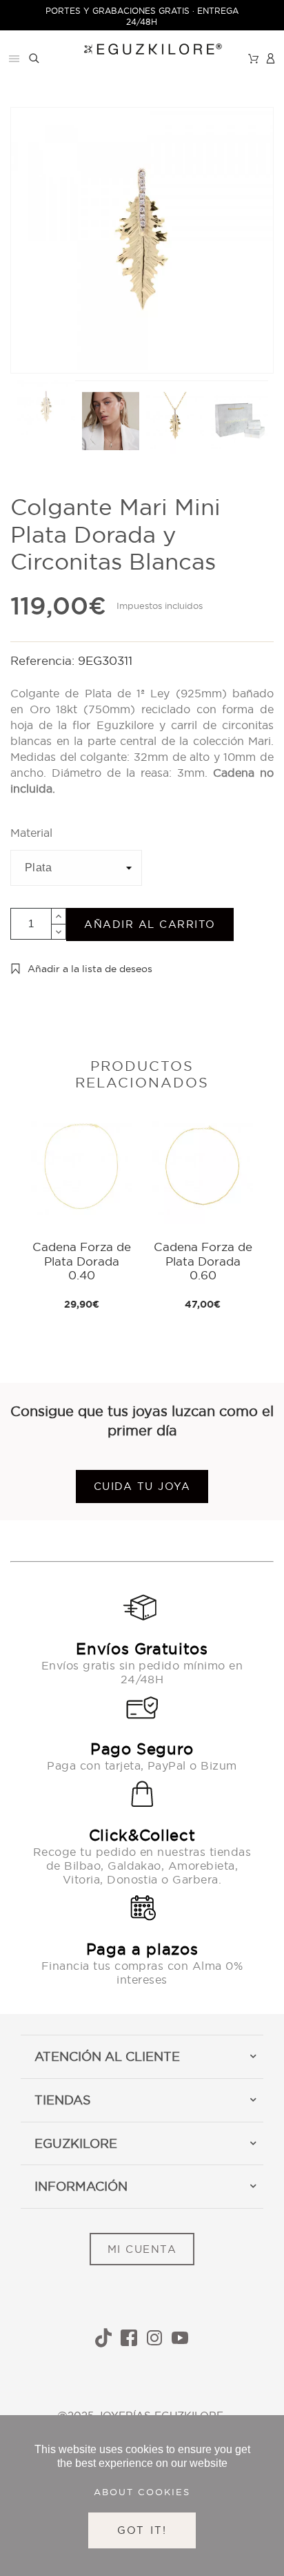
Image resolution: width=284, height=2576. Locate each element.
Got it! (142, 2530)
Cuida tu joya (142, 1486)
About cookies (142, 2492)
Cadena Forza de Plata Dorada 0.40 (82, 1261)
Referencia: (44, 660)
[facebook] (129, 2338)
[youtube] (180, 2338)
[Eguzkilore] (142, 47)
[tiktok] (103, 2338)
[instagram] (154, 2338)
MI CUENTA (142, 2249)
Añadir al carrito (150, 924)
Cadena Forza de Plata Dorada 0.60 (203, 1261)
